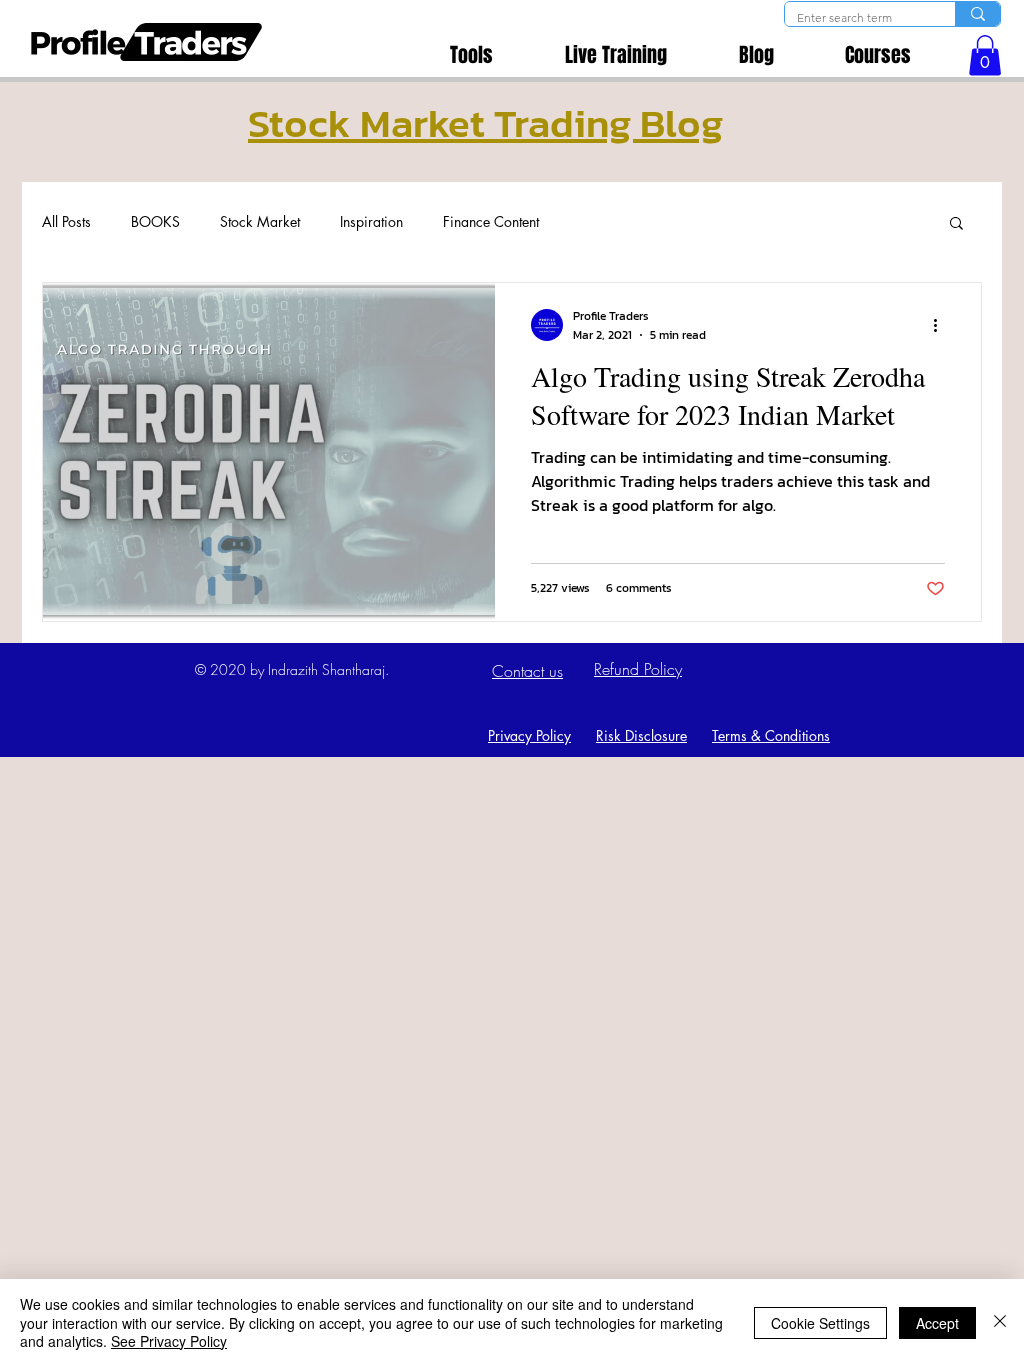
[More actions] (942, 325)
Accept (937, 1323)
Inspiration (371, 221)
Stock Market (260, 221)
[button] (985, 55)
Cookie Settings (820, 1323)
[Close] (1000, 1322)
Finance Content (491, 221)
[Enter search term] (977, 14)
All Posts (66, 221)
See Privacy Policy (169, 1341)
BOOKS (155, 221)
